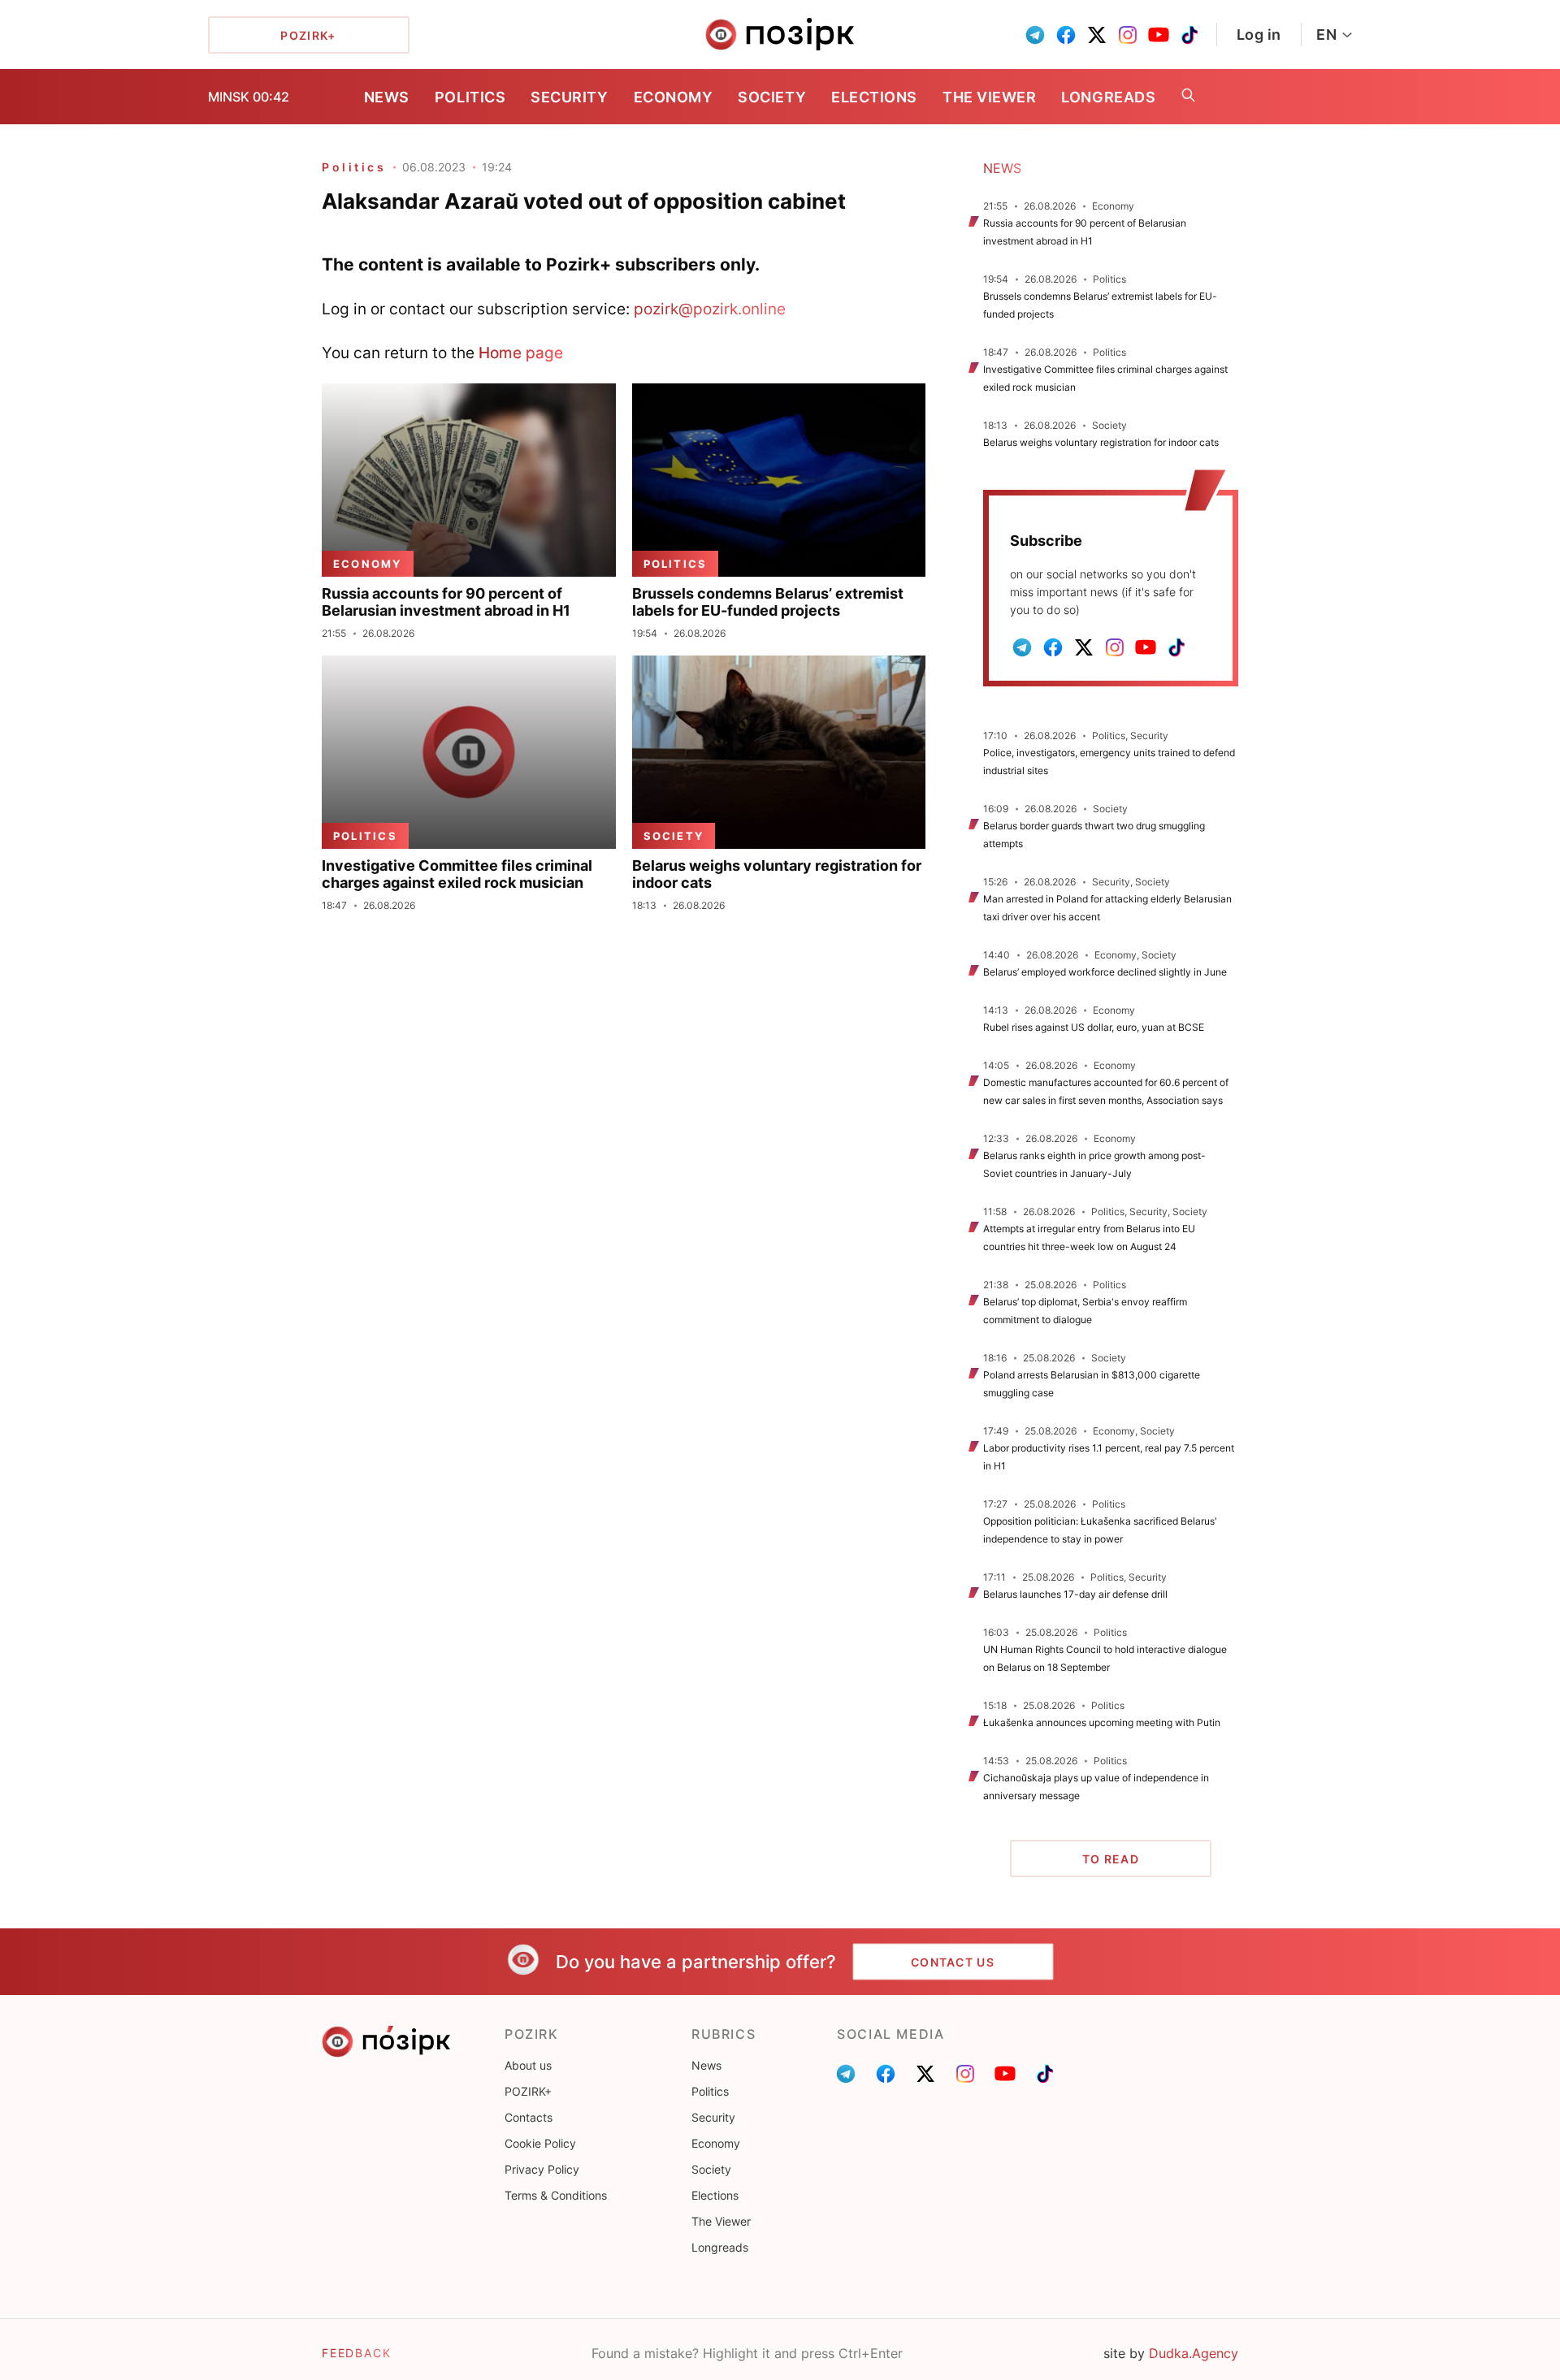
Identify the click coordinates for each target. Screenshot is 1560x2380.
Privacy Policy (542, 2169)
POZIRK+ (528, 2091)
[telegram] (1035, 35)
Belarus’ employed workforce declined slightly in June (1105, 972)
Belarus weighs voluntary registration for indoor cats (1101, 442)
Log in (1259, 35)
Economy (674, 97)
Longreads (1108, 97)
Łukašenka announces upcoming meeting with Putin (1102, 1722)
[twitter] (1097, 35)
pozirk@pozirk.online (710, 309)
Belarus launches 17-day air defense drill (1075, 1594)
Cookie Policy (540, 2143)
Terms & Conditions (556, 2195)
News (387, 97)
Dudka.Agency (1194, 2353)
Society (772, 97)
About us (528, 2065)
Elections (874, 97)
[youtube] (1159, 35)
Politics (470, 97)
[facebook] (1066, 35)
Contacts (529, 2117)
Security (569, 97)
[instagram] (1128, 35)
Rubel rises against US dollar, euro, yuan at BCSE (1095, 1027)
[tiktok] (1189, 35)
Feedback (357, 2353)
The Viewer (989, 97)
